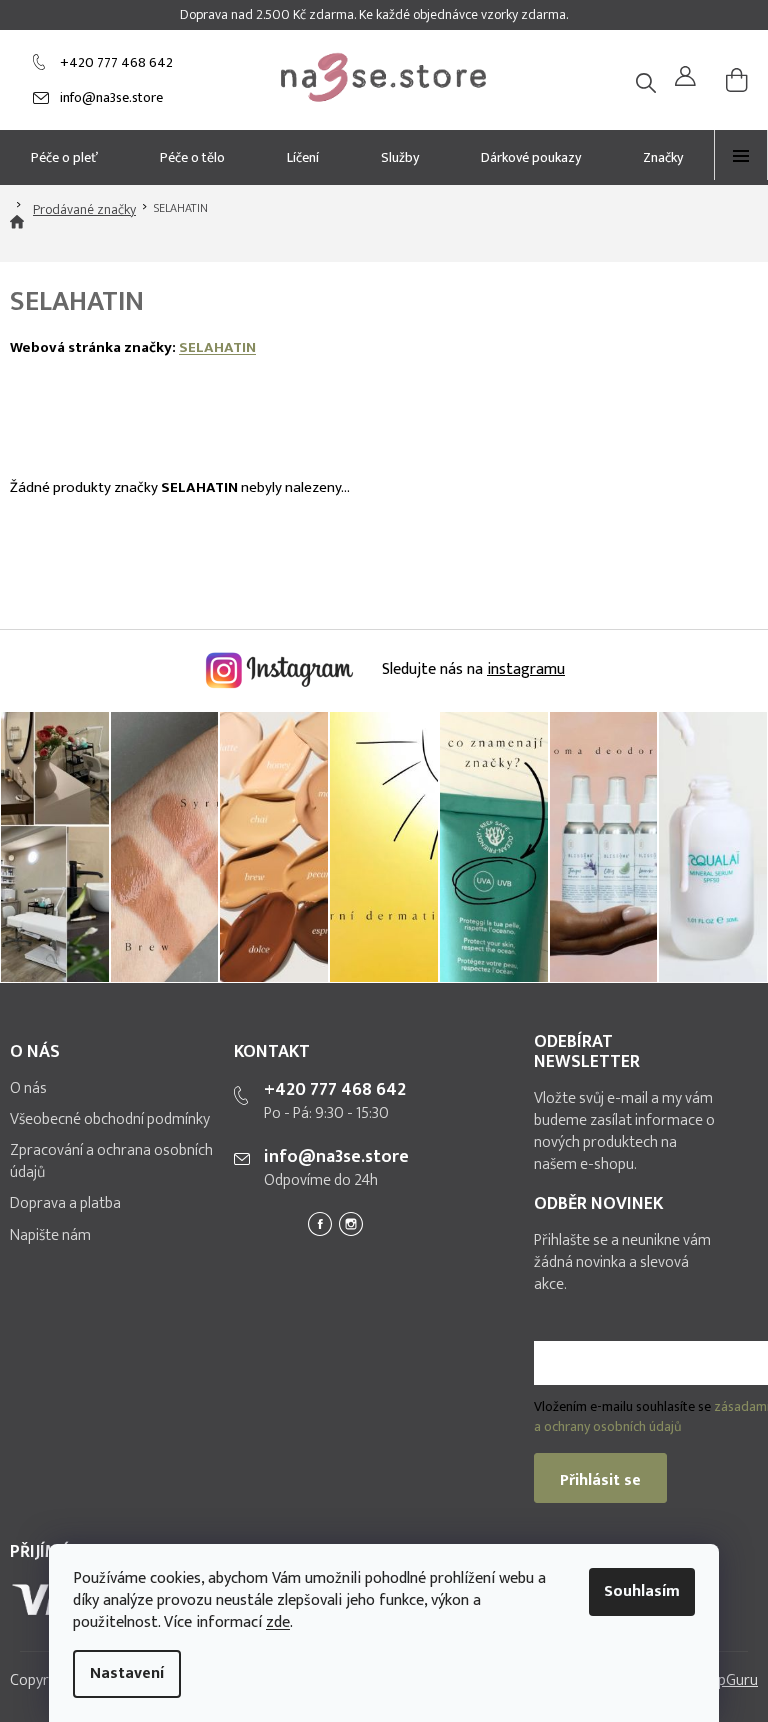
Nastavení (127, 1673)
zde (278, 1622)
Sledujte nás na (471, 669)
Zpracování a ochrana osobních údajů (111, 1162)
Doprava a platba (65, 1204)
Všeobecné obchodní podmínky (110, 1120)
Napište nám (50, 1236)
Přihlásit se (600, 1480)
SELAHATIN (217, 347)
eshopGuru (722, 1680)
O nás (28, 1089)
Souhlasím (642, 1591)
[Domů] (17, 233)
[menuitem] (64, 157)
